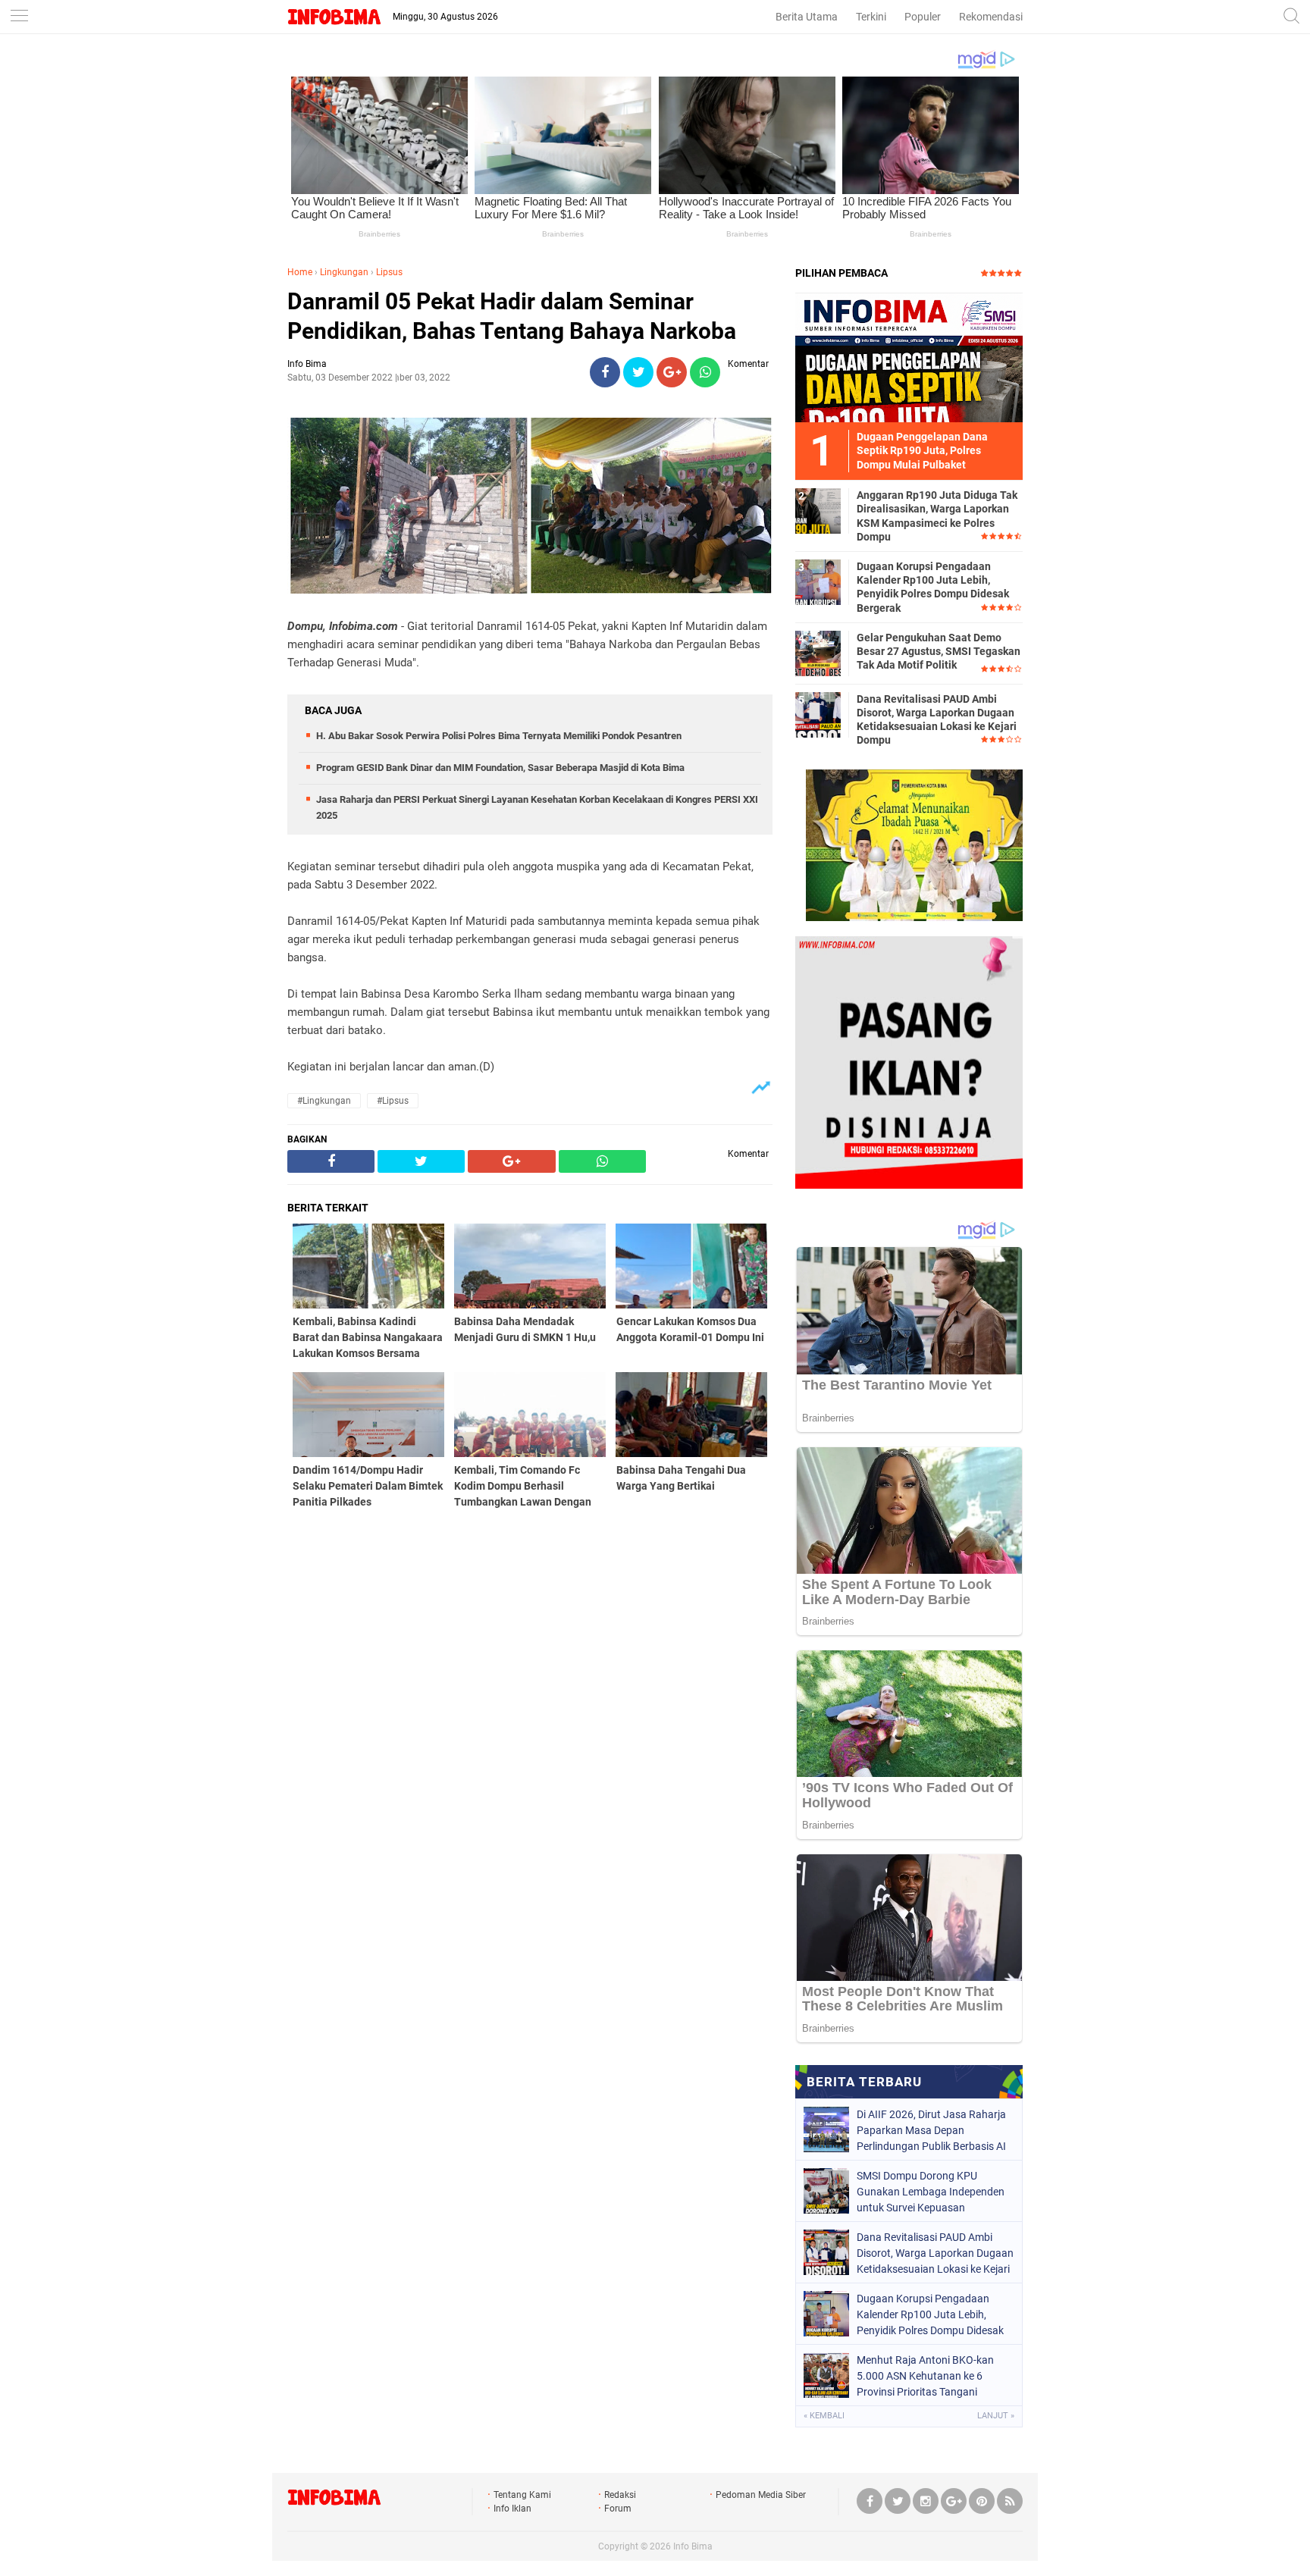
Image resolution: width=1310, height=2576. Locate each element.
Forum (618, 2509)
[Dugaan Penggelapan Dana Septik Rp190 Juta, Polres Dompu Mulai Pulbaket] (909, 357)
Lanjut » (996, 2416)
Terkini (871, 17)
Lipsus (389, 272)
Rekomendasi (991, 17)
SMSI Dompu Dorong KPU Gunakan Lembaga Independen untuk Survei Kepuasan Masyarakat (931, 2192)
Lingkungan (344, 272)
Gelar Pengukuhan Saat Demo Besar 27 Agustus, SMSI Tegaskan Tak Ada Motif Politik (939, 651)
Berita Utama (807, 17)
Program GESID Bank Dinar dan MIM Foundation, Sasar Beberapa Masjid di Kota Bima (500, 768)
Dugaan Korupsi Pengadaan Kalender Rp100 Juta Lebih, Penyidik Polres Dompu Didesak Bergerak (933, 587)
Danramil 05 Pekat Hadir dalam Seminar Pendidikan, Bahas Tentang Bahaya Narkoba (512, 316)
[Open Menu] (19, 17)
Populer (923, 17)
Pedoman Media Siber (761, 2495)
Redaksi (620, 2495)
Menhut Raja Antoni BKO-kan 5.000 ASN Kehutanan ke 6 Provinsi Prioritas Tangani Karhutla (925, 2376)
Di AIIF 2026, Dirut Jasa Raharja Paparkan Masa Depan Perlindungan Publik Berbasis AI (931, 2130)
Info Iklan (512, 2509)
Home (300, 272)
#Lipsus (393, 1101)
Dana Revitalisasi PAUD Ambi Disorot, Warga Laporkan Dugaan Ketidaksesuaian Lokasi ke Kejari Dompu (937, 720)
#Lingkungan (324, 1101)
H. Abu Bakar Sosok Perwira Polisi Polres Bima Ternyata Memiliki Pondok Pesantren (499, 736)
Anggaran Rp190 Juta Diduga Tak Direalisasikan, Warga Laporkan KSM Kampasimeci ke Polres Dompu (937, 516)
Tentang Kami (522, 2495)
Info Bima (693, 2546)
